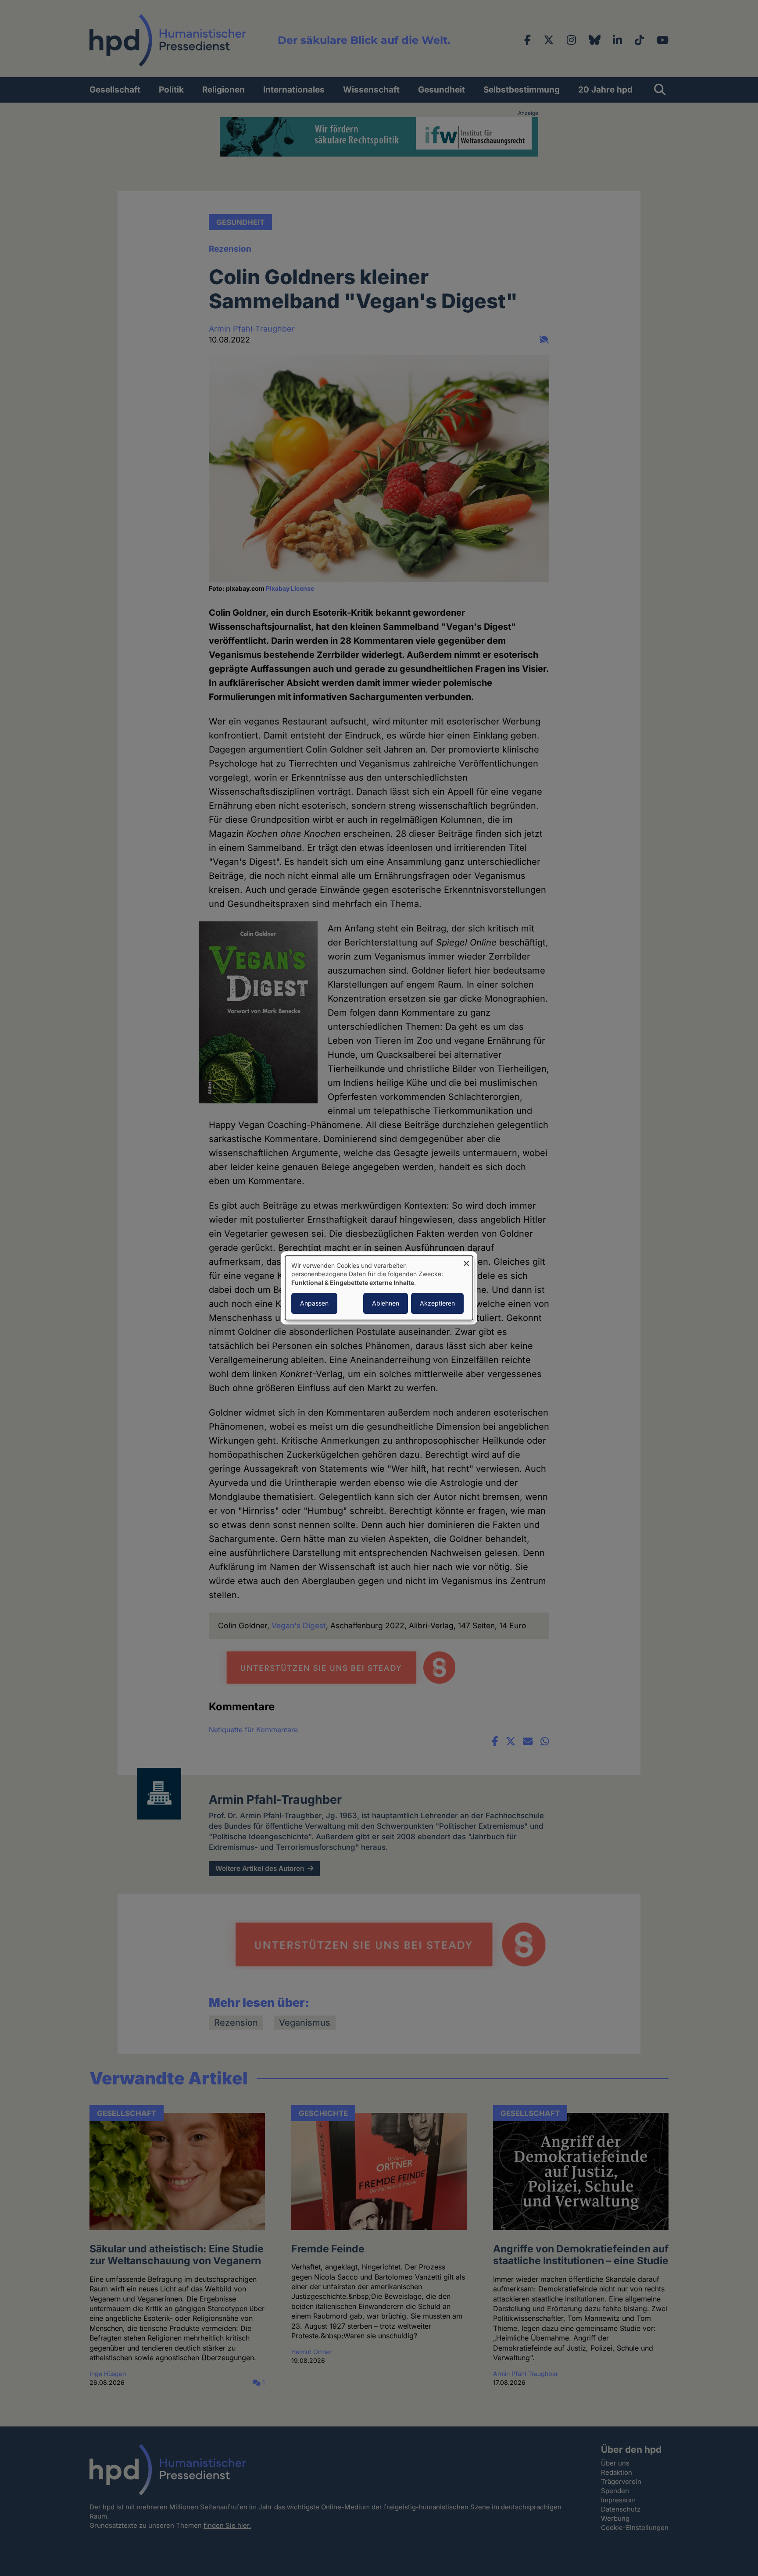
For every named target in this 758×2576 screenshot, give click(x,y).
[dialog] (379, 1288)
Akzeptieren (437, 1304)
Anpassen (314, 1304)
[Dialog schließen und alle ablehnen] (466, 1261)
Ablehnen (386, 1304)
